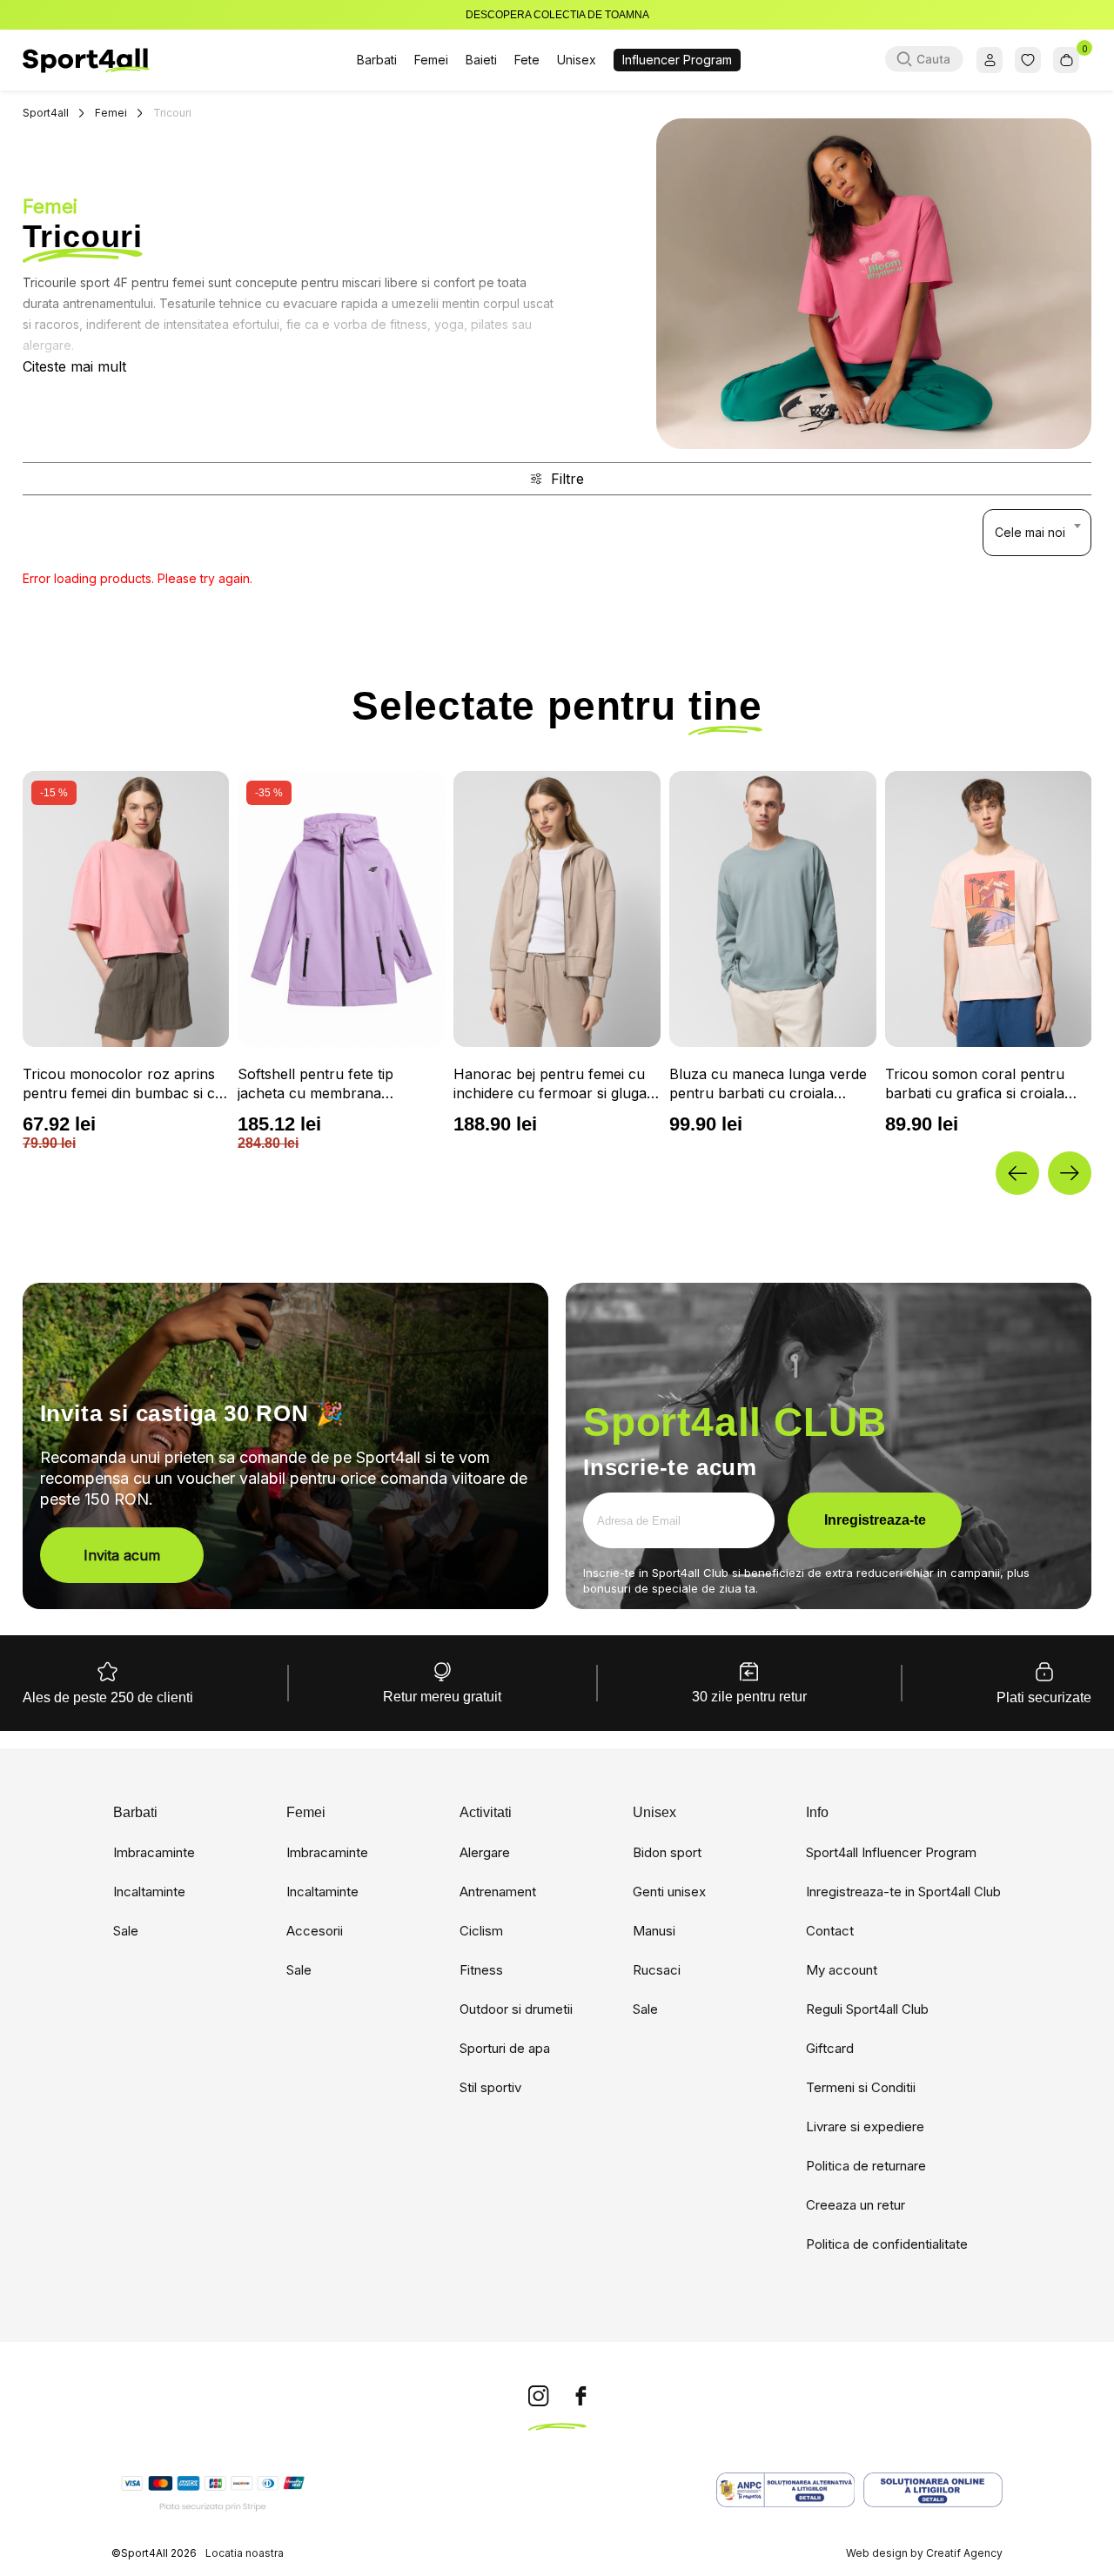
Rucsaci (657, 1970)
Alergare (485, 1852)
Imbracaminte (154, 1852)
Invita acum (122, 1555)
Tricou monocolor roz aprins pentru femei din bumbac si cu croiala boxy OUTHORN (123, 1084)
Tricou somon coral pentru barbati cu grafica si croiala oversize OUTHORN (975, 1084)
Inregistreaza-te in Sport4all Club (903, 1892)
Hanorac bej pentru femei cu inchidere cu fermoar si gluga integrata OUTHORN (550, 1084)
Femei (431, 60)
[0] (1066, 60)
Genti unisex (669, 1892)
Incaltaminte (149, 1892)
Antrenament (498, 1892)
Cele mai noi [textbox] (1030, 532)
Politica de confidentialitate (887, 2244)
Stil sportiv (490, 2087)
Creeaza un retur (856, 2205)
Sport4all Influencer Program (891, 1852)
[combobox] (1037, 533)
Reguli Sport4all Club (867, 2009)
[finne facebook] (581, 2397)
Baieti (481, 60)
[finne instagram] (539, 2397)
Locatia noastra (245, 2553)
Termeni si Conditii (861, 2087)
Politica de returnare (866, 2166)
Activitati (486, 1813)
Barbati (377, 60)
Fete (527, 60)
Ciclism (481, 1931)
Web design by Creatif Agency (924, 2553)
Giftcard (830, 2048)
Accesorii (315, 1931)
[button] (1017, 1173)
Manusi (654, 1931)
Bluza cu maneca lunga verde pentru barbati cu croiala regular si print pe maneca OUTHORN (768, 1084)
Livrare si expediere (865, 2127)
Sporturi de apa (505, 2048)
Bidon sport (667, 1852)
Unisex (577, 60)
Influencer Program (677, 60)
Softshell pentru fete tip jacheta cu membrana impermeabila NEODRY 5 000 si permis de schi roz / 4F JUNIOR (335, 1084)
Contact (830, 1931)
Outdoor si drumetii (516, 2009)
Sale (126, 1931)
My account (842, 1970)
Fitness (481, 1970)
